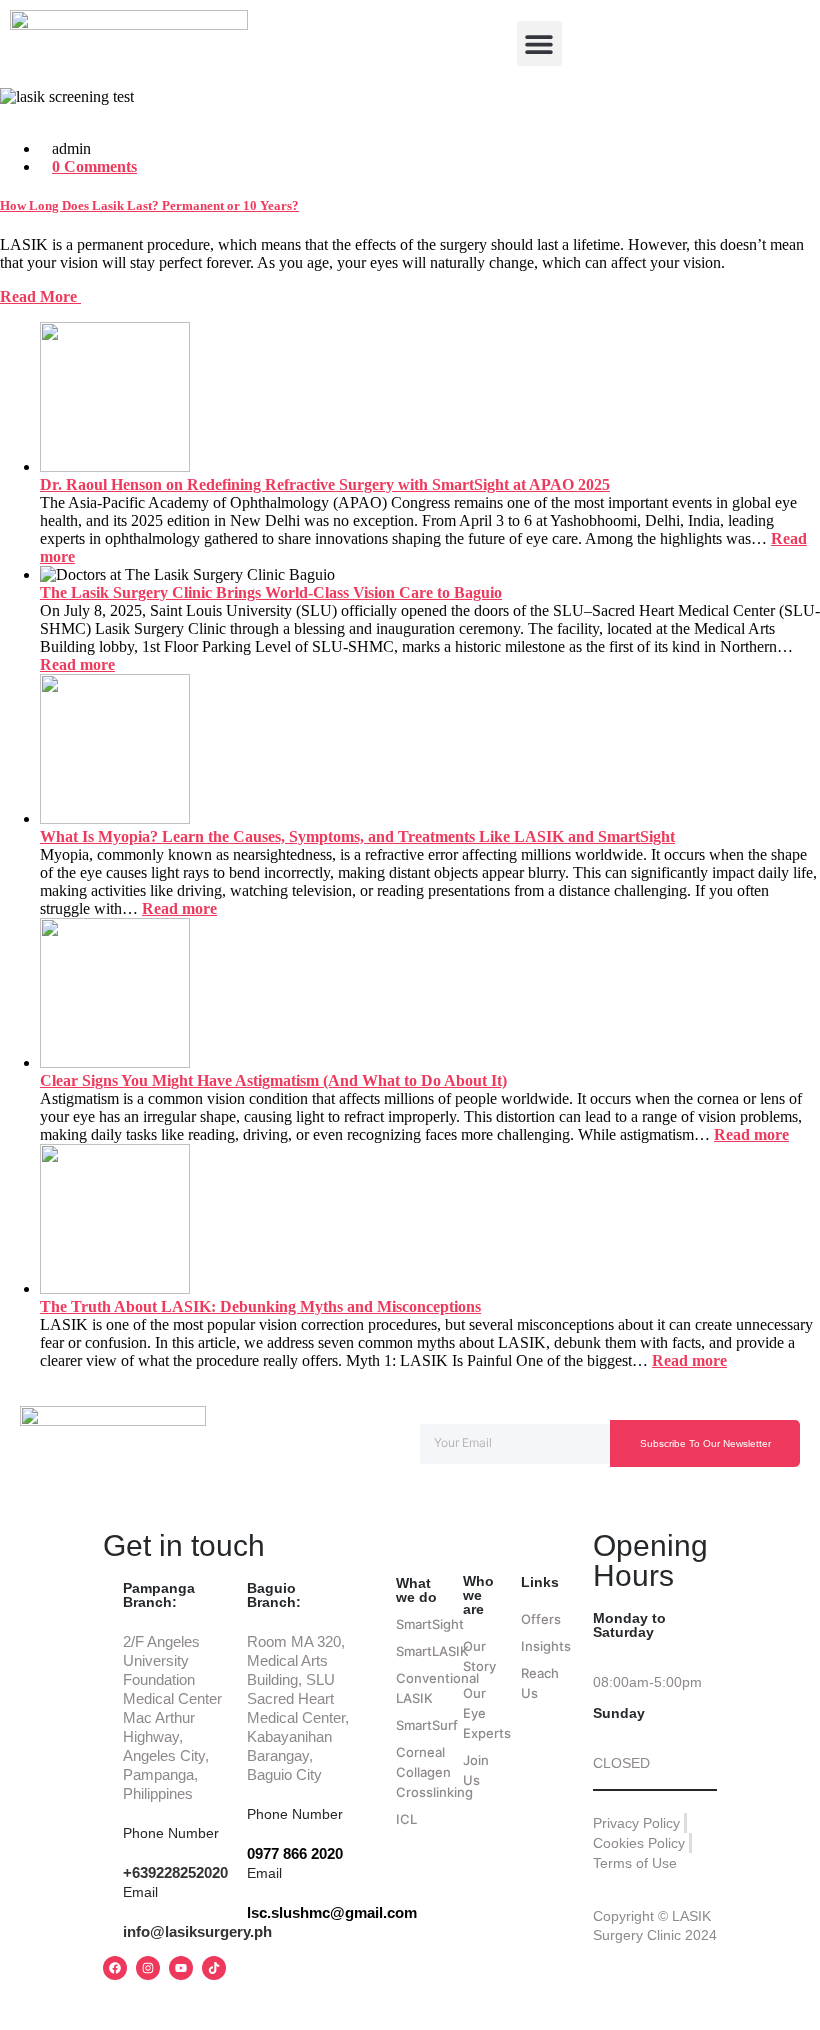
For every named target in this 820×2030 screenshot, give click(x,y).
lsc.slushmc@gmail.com (332, 1912)
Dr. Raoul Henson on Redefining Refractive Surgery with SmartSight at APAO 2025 (325, 484)
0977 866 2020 (295, 1853)
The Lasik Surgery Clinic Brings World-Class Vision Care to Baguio (271, 592)
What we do (416, 1590)
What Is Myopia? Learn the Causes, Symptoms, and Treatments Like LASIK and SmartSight (357, 836)
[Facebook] (115, 1968)
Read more (77, 664)
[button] (539, 43)
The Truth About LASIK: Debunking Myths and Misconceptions (260, 1306)
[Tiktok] (214, 1968)
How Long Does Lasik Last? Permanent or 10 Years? (149, 205)
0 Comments (94, 166)
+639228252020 (175, 1872)
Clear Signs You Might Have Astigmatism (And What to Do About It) (273, 1080)
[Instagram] (148, 1968)
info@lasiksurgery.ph (197, 1931)
